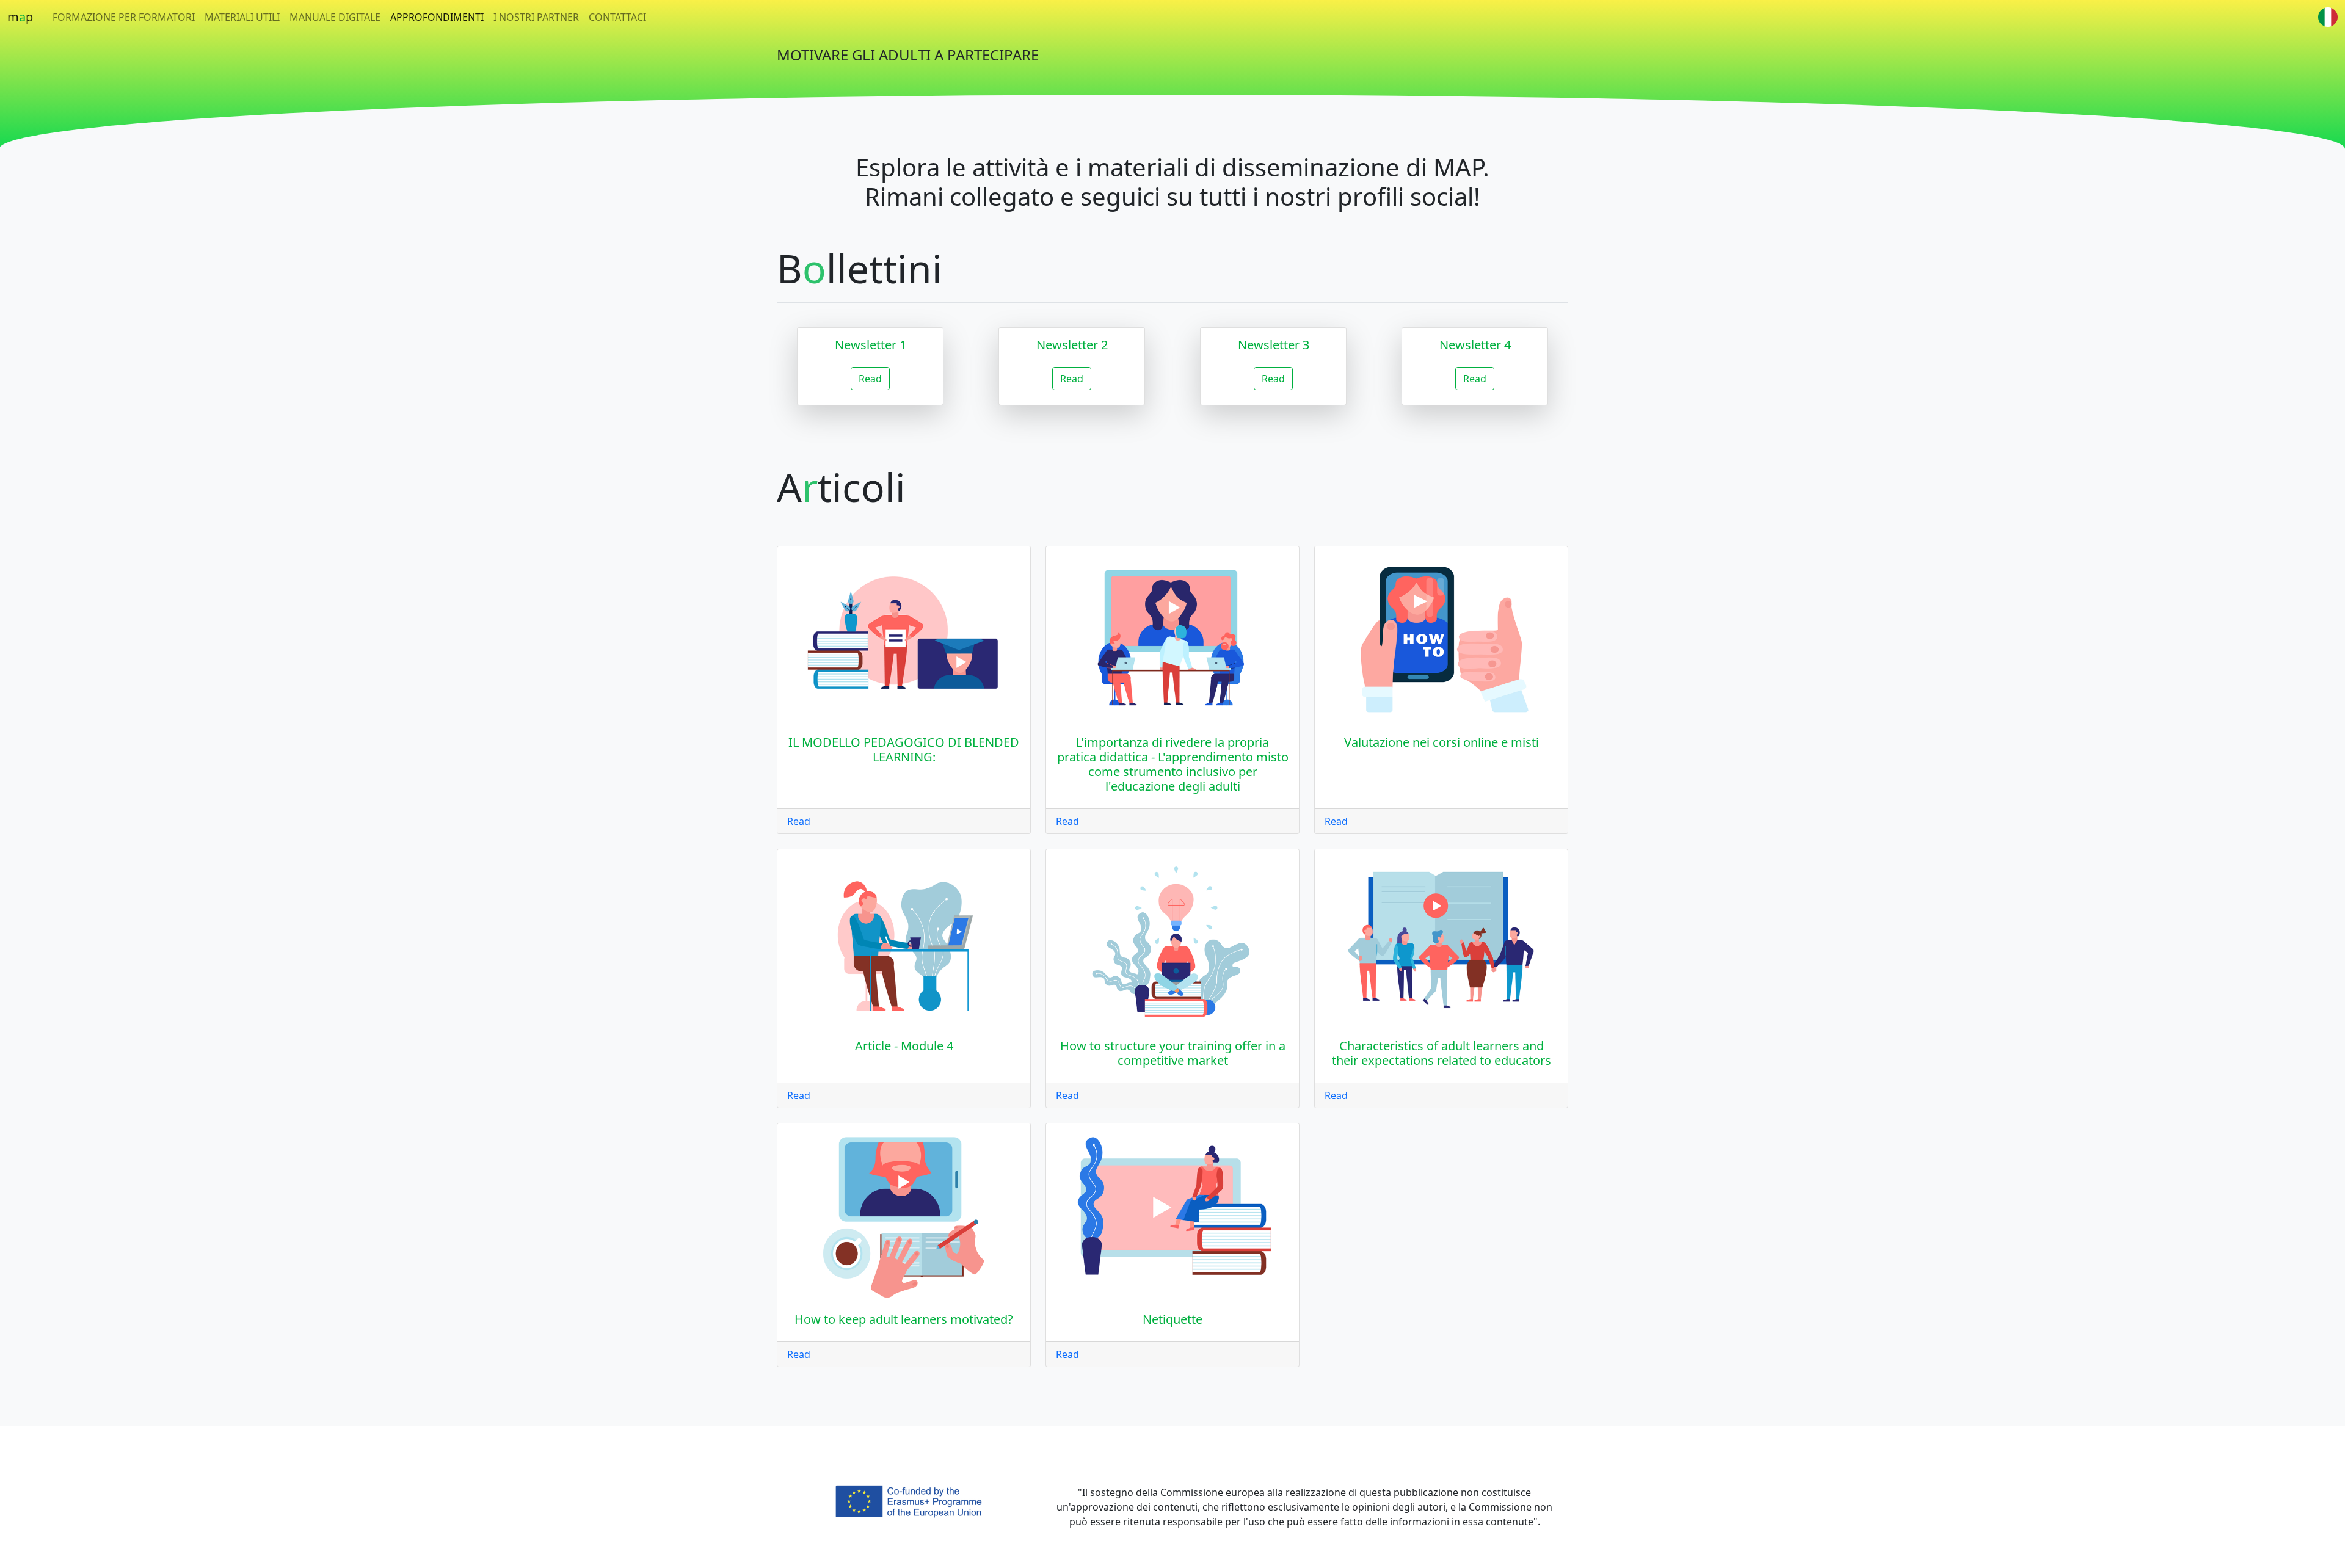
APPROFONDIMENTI (437, 17)
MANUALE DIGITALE (335, 17)
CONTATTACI (617, 17)
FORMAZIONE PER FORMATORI (124, 17)
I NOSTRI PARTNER (536, 17)
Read (870, 379)
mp (20, 17)
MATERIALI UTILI (242, 17)
